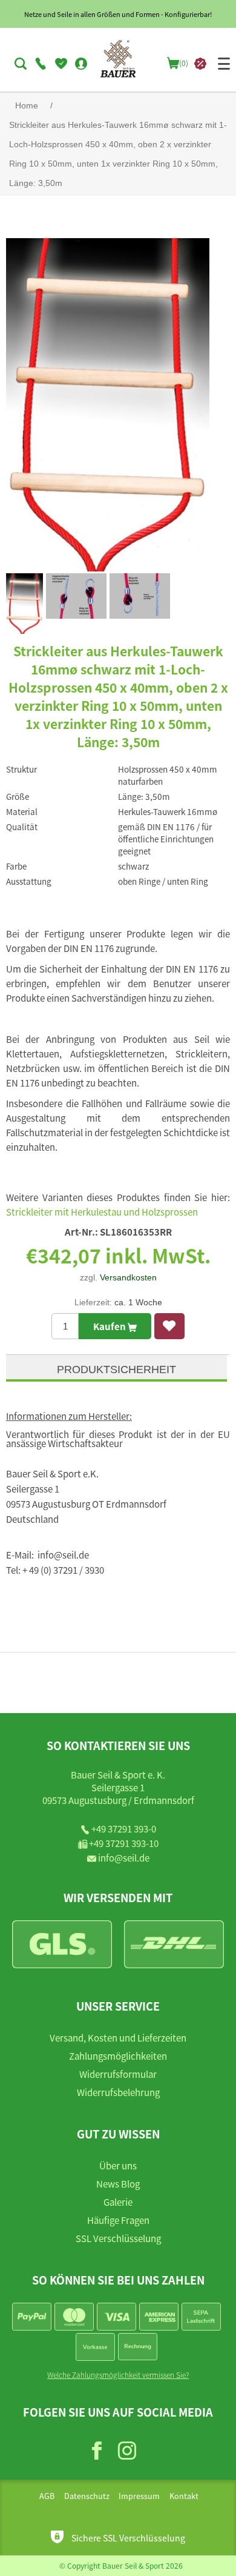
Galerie (118, 2202)
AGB (47, 2496)
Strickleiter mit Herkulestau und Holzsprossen (102, 1212)
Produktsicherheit (116, 1370)
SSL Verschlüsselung (118, 2238)
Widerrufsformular (118, 2074)
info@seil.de (124, 1858)
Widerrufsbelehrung (118, 2092)
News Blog (118, 2184)
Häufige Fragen (118, 2220)
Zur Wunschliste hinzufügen (169, 1326)
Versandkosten (128, 1277)
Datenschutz (87, 2496)
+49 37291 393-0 (124, 1829)
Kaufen (110, 1326)
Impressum (139, 2496)
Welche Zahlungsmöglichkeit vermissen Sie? (118, 2375)
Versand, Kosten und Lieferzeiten (118, 2038)
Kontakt (184, 2496)
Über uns (118, 2165)
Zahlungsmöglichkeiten (118, 2056)
